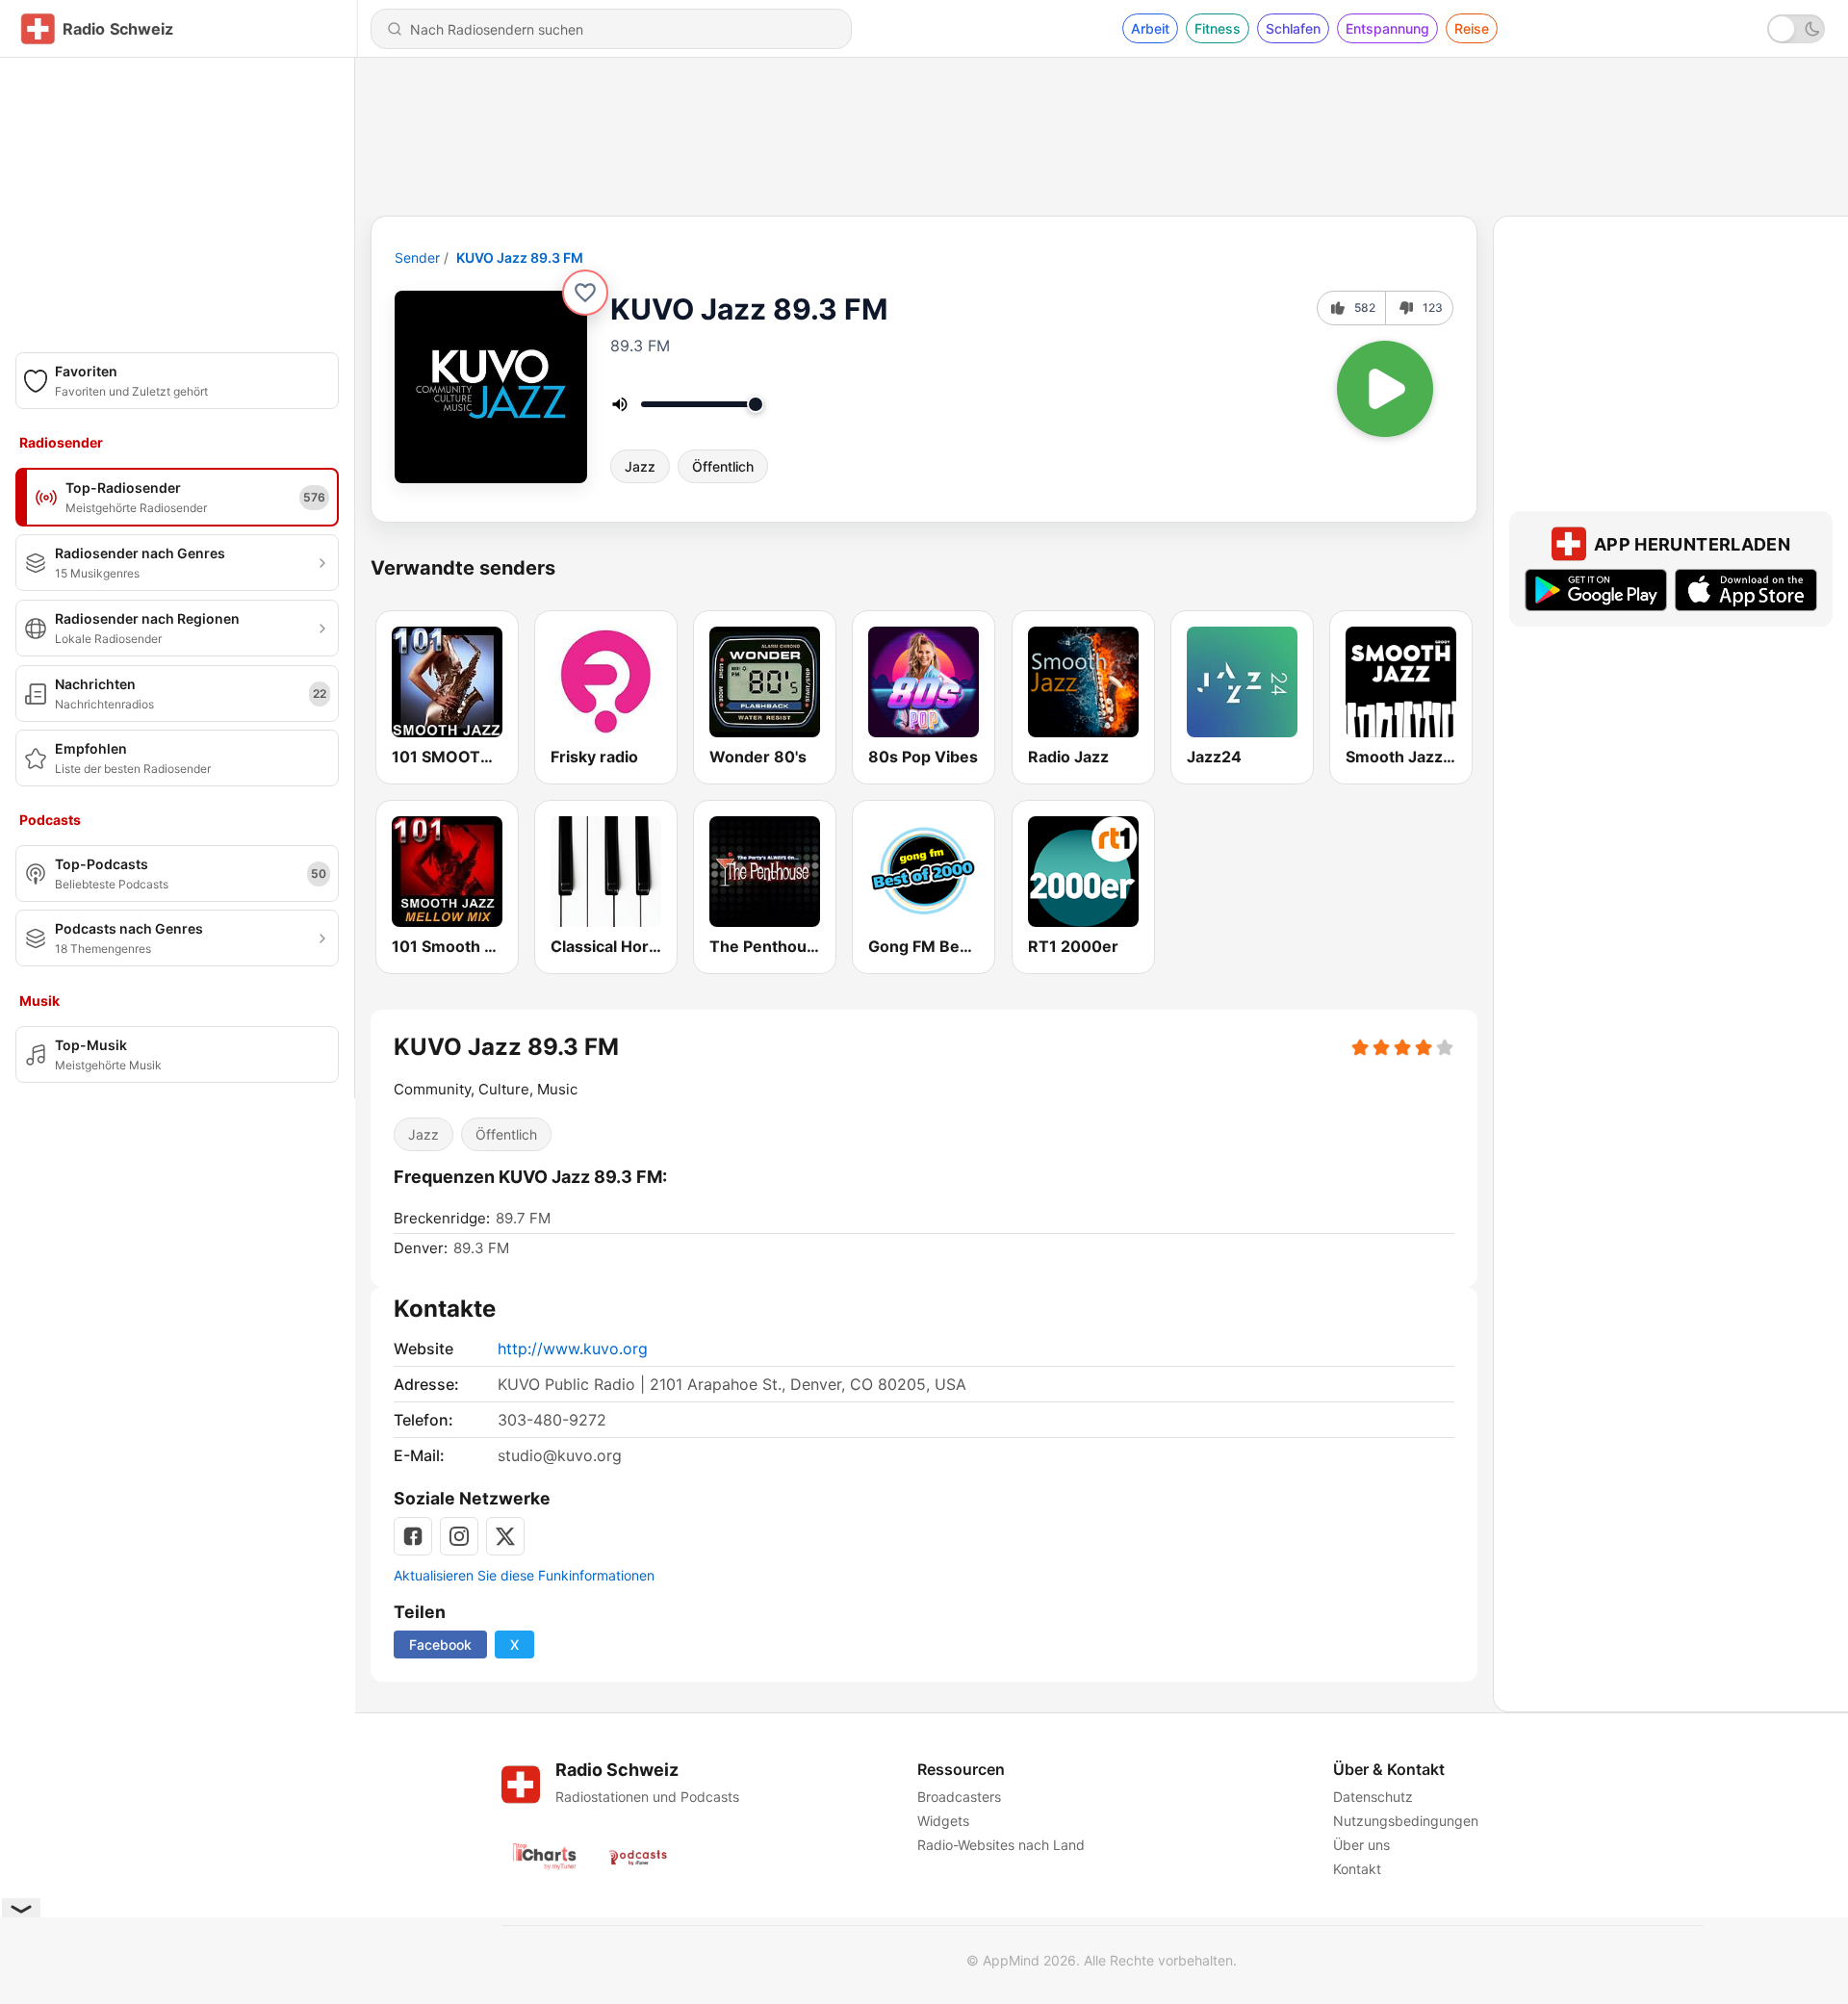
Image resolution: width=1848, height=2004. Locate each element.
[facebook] (413, 1536)
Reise (1472, 28)
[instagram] (459, 1536)
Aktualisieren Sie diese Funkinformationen (524, 1575)
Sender (417, 257)
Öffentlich (723, 466)
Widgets (943, 1821)
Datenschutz (1373, 1797)
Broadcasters (959, 1797)
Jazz (640, 466)
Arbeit (1150, 28)
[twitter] (505, 1536)
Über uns (1361, 1845)
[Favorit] (585, 293)
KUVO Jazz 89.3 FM (520, 257)
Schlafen (1293, 28)
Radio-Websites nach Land (1001, 1845)
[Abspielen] (1385, 389)
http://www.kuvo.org (573, 1349)
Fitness (1218, 28)
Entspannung (1387, 28)
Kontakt (1357, 1869)
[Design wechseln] (1796, 29)
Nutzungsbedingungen (1406, 1821)
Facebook (440, 1644)
